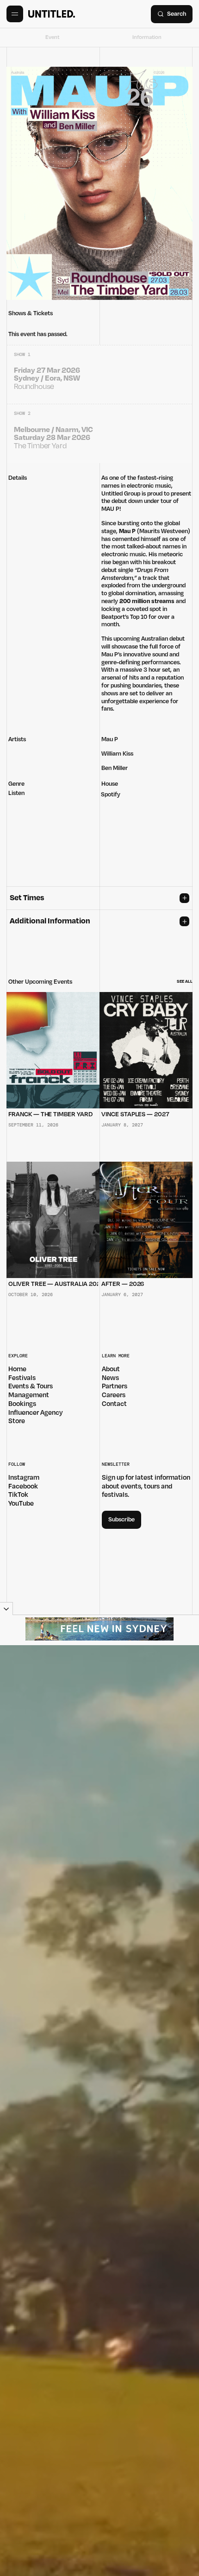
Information (147, 37)
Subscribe (121, 1520)
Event (52, 37)
